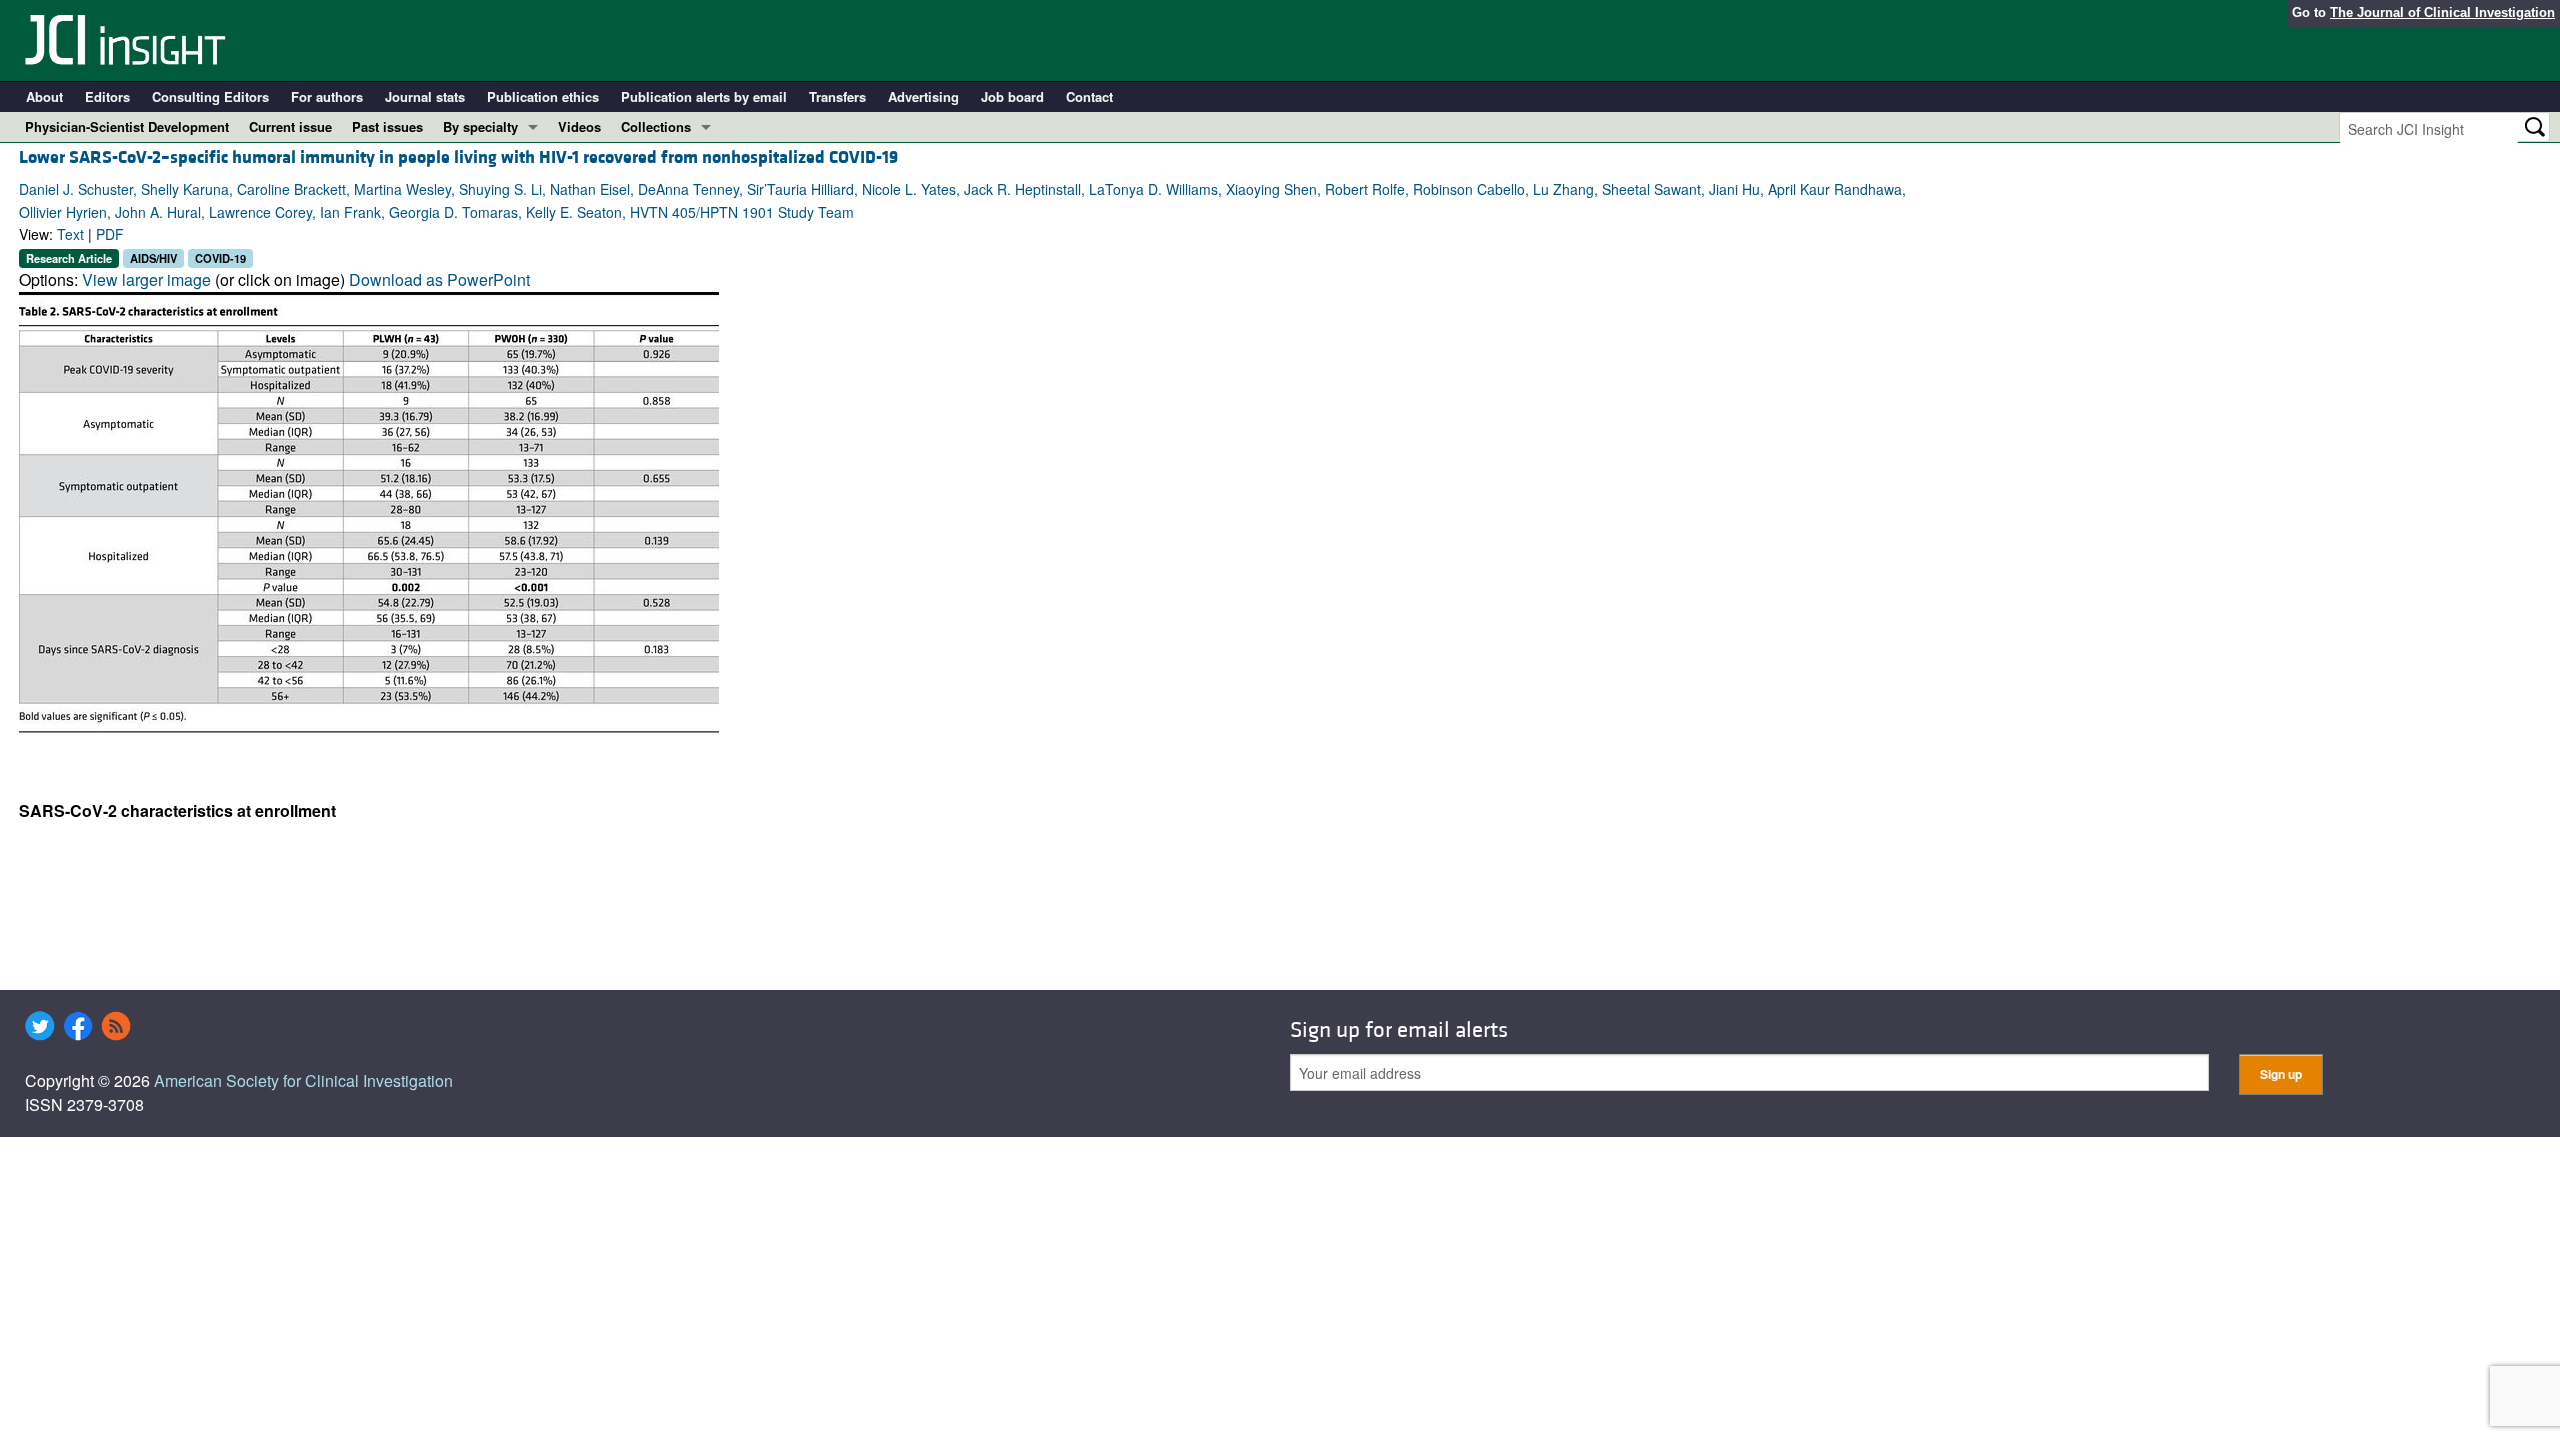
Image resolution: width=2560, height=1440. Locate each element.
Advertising (923, 96)
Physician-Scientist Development (127, 126)
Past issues (387, 126)
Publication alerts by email (704, 96)
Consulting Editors (210, 96)
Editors (107, 96)
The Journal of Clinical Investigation (2442, 12)
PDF (110, 234)
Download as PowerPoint (439, 279)
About (44, 96)
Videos (579, 126)
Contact (1089, 96)
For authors (327, 96)
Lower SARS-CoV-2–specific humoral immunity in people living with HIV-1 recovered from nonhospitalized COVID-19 (458, 157)
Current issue (290, 126)
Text (70, 234)
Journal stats (425, 96)
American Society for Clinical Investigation (303, 1080)
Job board (1012, 96)
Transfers (837, 96)
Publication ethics (543, 96)
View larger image (146, 279)
